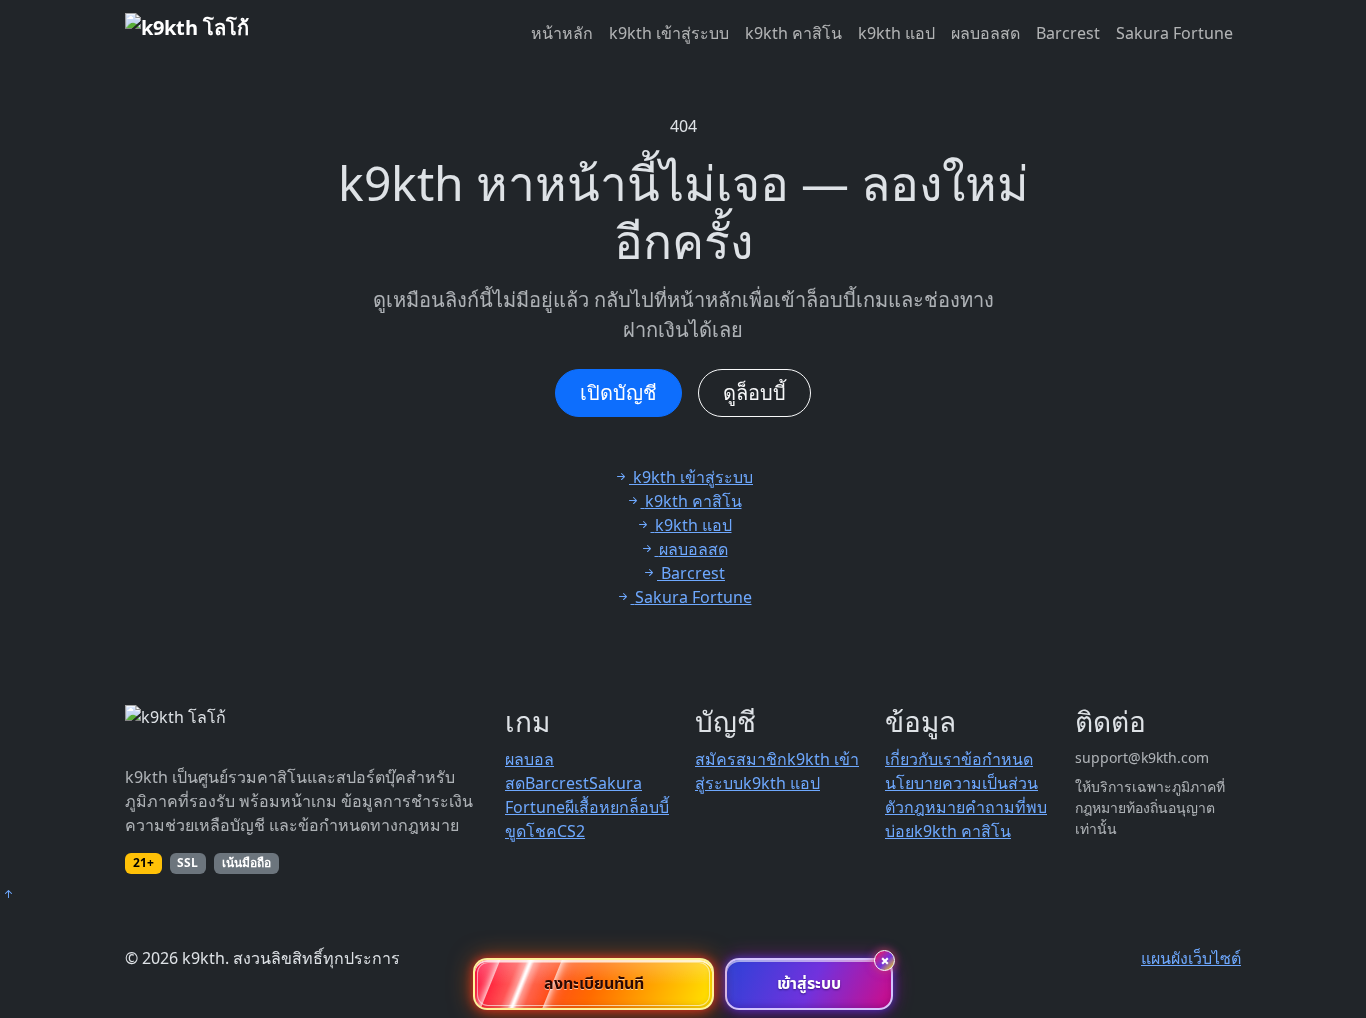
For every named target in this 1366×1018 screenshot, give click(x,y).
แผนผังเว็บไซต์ (1191, 958)
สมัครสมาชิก (741, 759)
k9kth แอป (896, 33)
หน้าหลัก (562, 33)
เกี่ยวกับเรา (923, 759)
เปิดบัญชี (618, 392)
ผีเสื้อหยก (597, 807)
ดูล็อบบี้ (754, 392)
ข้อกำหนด (997, 759)
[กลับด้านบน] (8, 894)
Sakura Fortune (1174, 33)
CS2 (571, 831)
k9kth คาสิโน (793, 33)
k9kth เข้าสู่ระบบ (669, 33)
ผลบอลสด (985, 33)
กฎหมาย (934, 807)
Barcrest (1068, 33)
